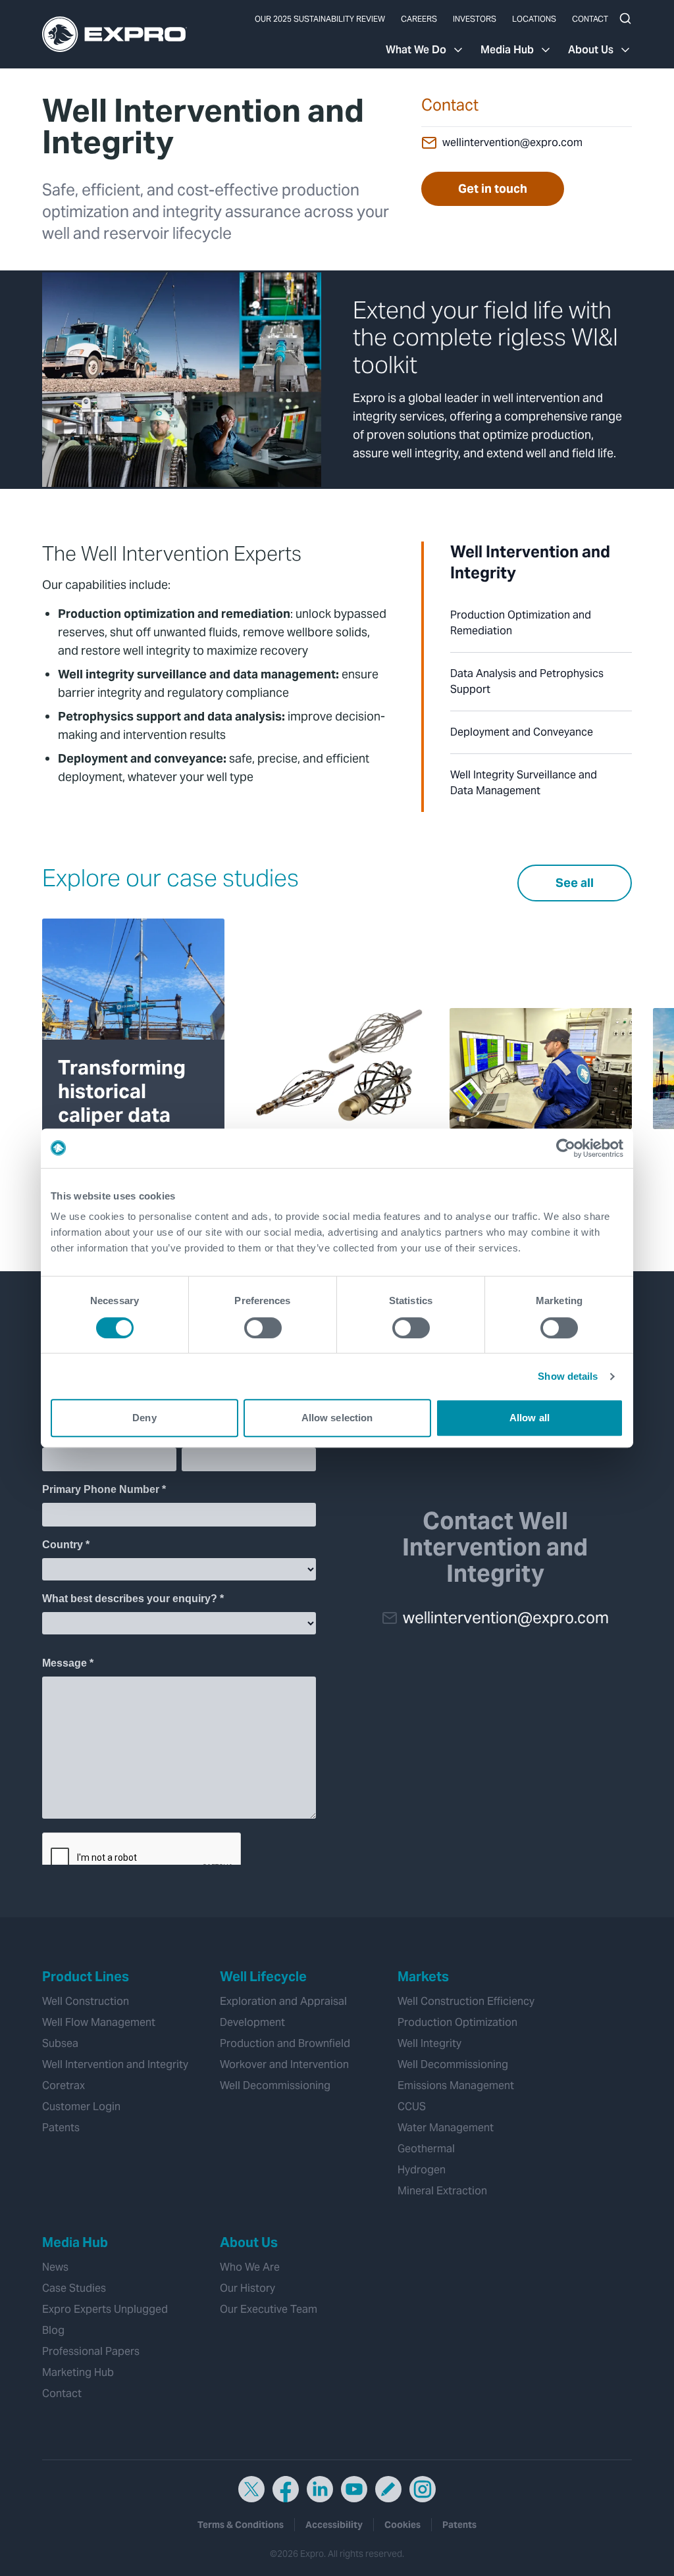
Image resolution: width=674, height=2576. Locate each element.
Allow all (530, 1418)
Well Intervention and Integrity (115, 2064)
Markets (423, 1977)
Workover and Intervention (284, 2064)
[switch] (263, 1328)
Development (252, 2022)
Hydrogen (422, 2170)
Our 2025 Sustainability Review (320, 19)
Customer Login (81, 2107)
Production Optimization (457, 2022)
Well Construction (86, 2001)
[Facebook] (286, 2489)
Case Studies (74, 2288)
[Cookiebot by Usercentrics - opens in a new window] (566, 1148)
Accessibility (334, 2525)
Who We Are (250, 2267)
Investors (475, 19)
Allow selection (337, 1418)
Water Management (446, 2128)
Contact (590, 19)
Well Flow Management (99, 2022)
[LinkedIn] (320, 2489)
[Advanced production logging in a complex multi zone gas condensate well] (337, 1069)
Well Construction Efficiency (466, 2001)
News (55, 2267)
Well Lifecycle (263, 1977)
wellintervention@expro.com (512, 142)
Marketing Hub (78, 2372)
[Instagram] (423, 2489)
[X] (251, 2489)
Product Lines (86, 1977)
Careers (419, 19)
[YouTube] (354, 2489)
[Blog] (388, 2489)
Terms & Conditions (241, 2525)
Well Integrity (429, 2043)
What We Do (416, 50)
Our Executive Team (269, 2309)
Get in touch (493, 189)
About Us (591, 50)
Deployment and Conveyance (522, 732)
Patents (61, 2128)
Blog (53, 2330)
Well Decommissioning (275, 2085)
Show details (568, 1376)
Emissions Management (456, 2085)
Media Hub (507, 50)
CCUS (412, 2107)
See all (575, 883)
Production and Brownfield (285, 2043)
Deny (144, 1418)
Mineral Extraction (442, 2191)
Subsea (60, 2043)
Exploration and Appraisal (283, 2001)
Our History (247, 2288)
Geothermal (426, 2149)
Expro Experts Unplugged (105, 2309)
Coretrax (64, 2085)
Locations (534, 19)
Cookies (402, 2525)
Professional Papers (91, 2351)
